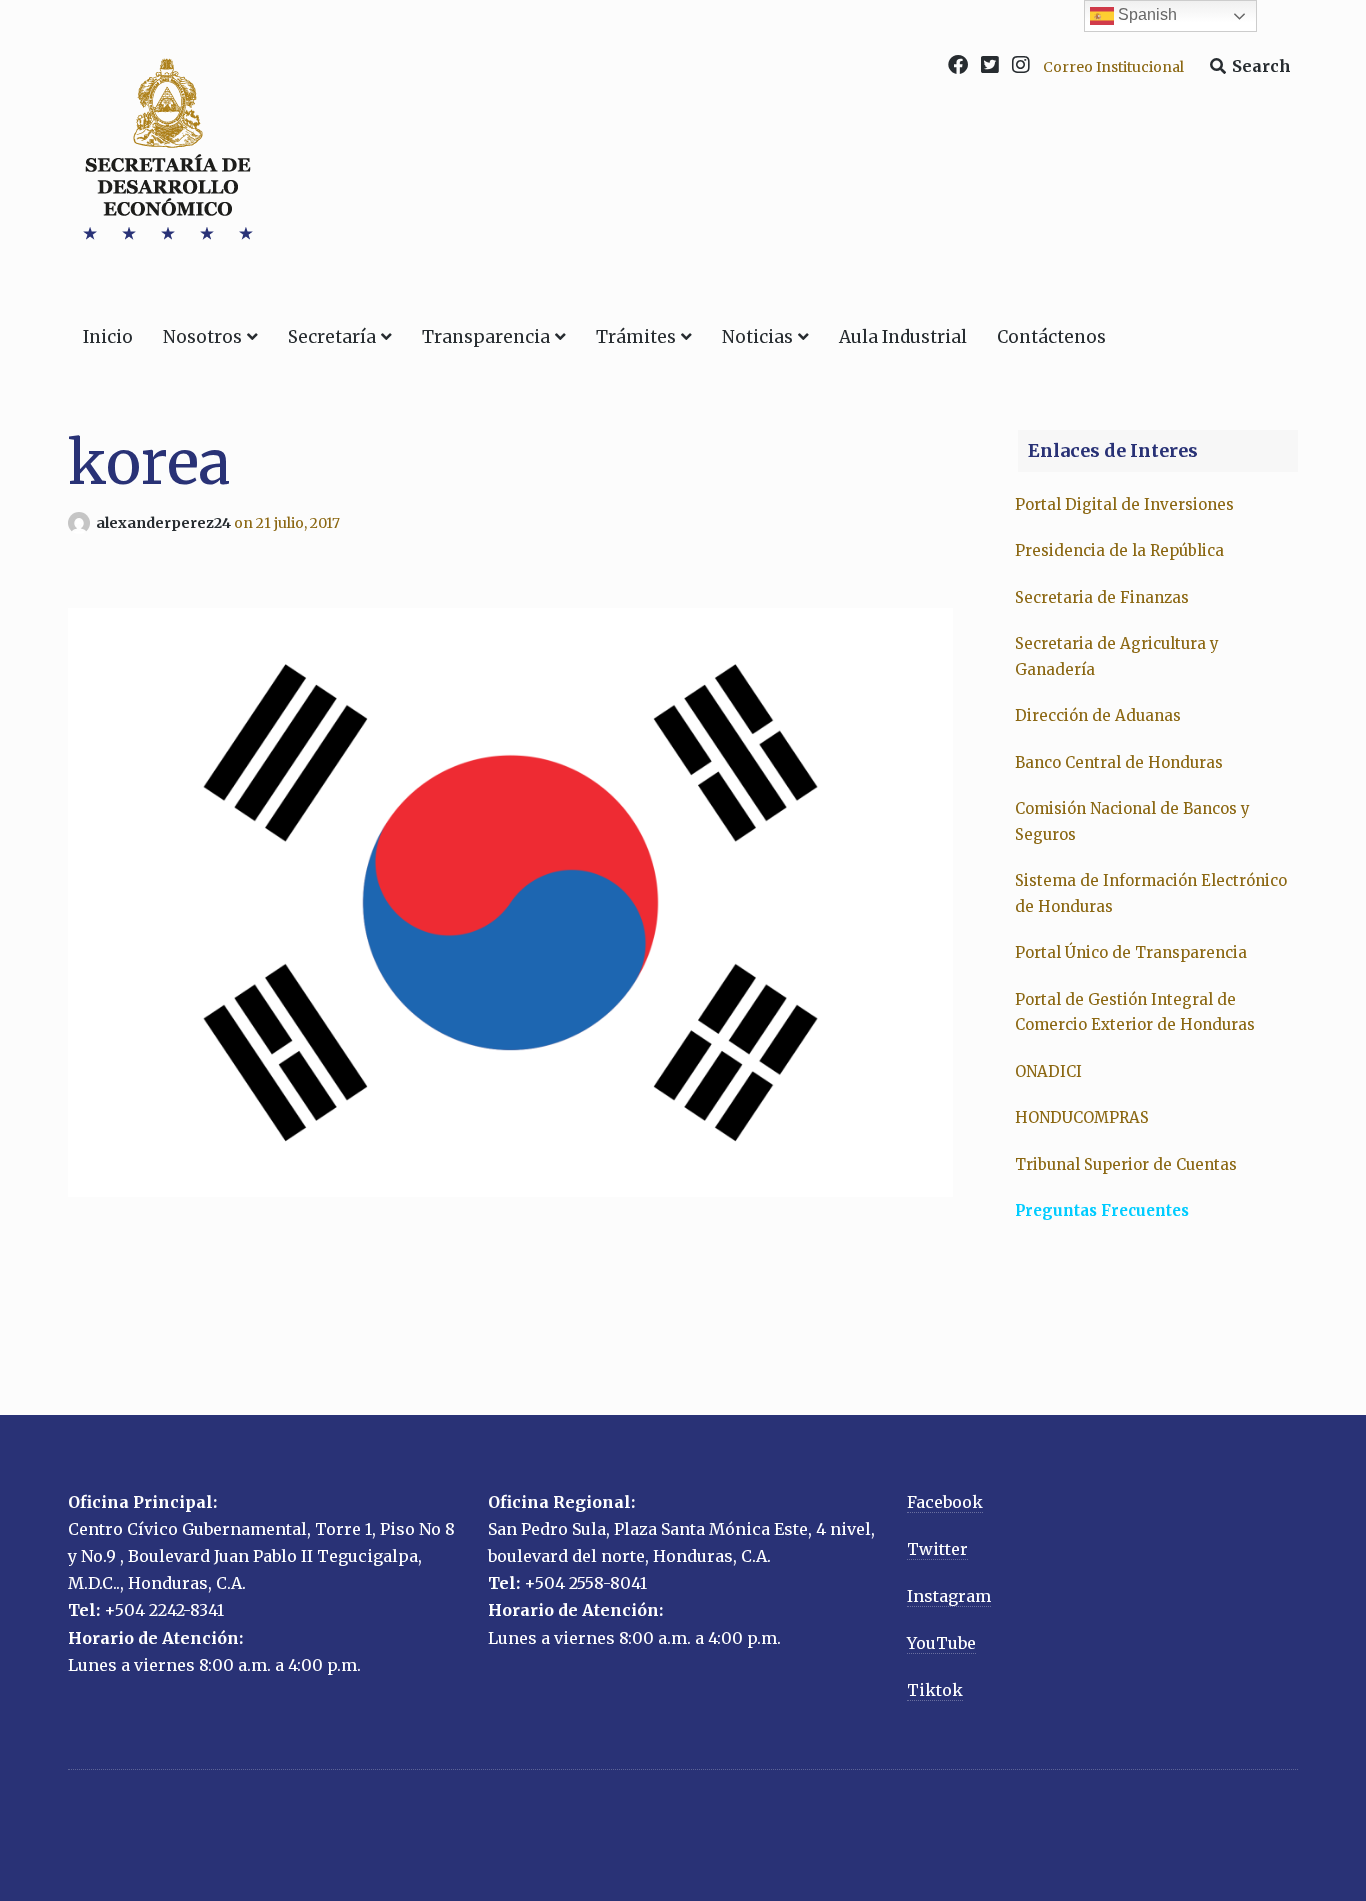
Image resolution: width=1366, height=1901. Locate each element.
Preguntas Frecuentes (1102, 1210)
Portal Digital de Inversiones (1124, 504)
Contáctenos (1051, 337)
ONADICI (1048, 1071)
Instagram (949, 1596)
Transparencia (486, 337)
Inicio (108, 337)
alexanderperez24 (165, 523)
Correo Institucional (1113, 67)
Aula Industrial (903, 337)
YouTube (941, 1643)
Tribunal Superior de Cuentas (1126, 1164)
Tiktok (935, 1690)
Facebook (945, 1502)
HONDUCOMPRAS (1082, 1117)
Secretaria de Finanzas (1102, 597)
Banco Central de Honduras (1119, 762)
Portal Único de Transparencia (1131, 952)
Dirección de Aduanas (1100, 715)
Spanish (1145, 14)
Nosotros (202, 337)
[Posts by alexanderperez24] (82, 523)
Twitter (937, 1549)
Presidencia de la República (1119, 550)
